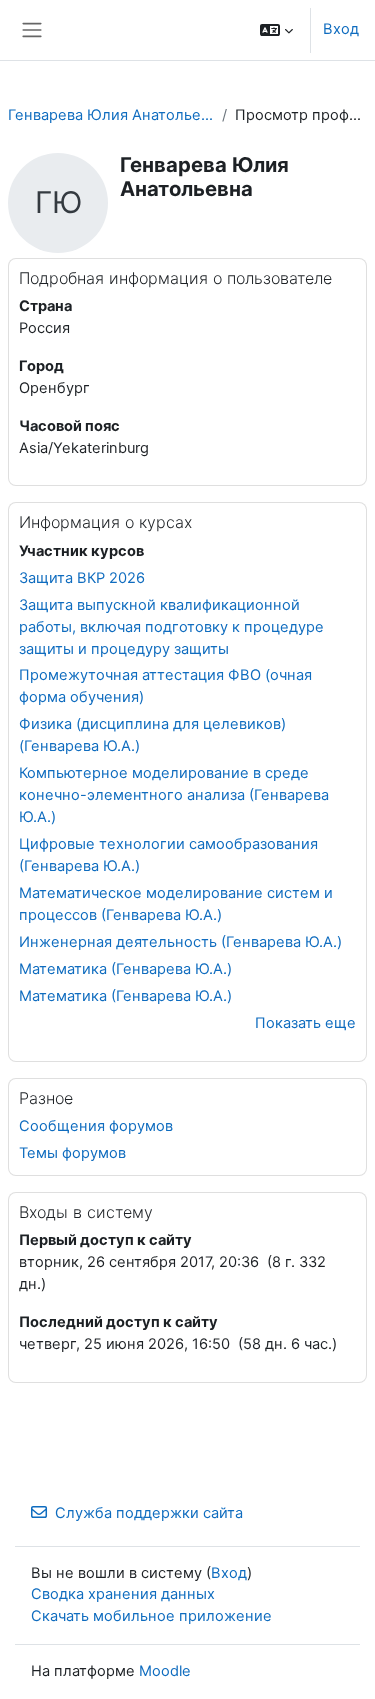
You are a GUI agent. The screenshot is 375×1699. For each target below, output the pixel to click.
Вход (341, 29)
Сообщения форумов (96, 1126)
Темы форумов (72, 1153)
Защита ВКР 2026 (82, 578)
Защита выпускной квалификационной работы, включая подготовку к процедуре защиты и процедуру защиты (171, 627)
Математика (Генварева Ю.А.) (125, 969)
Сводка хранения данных (123, 1594)
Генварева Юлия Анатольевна (111, 115)
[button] (276, 30)
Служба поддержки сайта (149, 1513)
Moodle (165, 1671)
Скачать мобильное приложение (151, 1616)
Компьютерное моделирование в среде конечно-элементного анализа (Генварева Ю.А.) (174, 795)
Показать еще (305, 1023)
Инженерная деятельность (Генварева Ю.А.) (180, 942)
